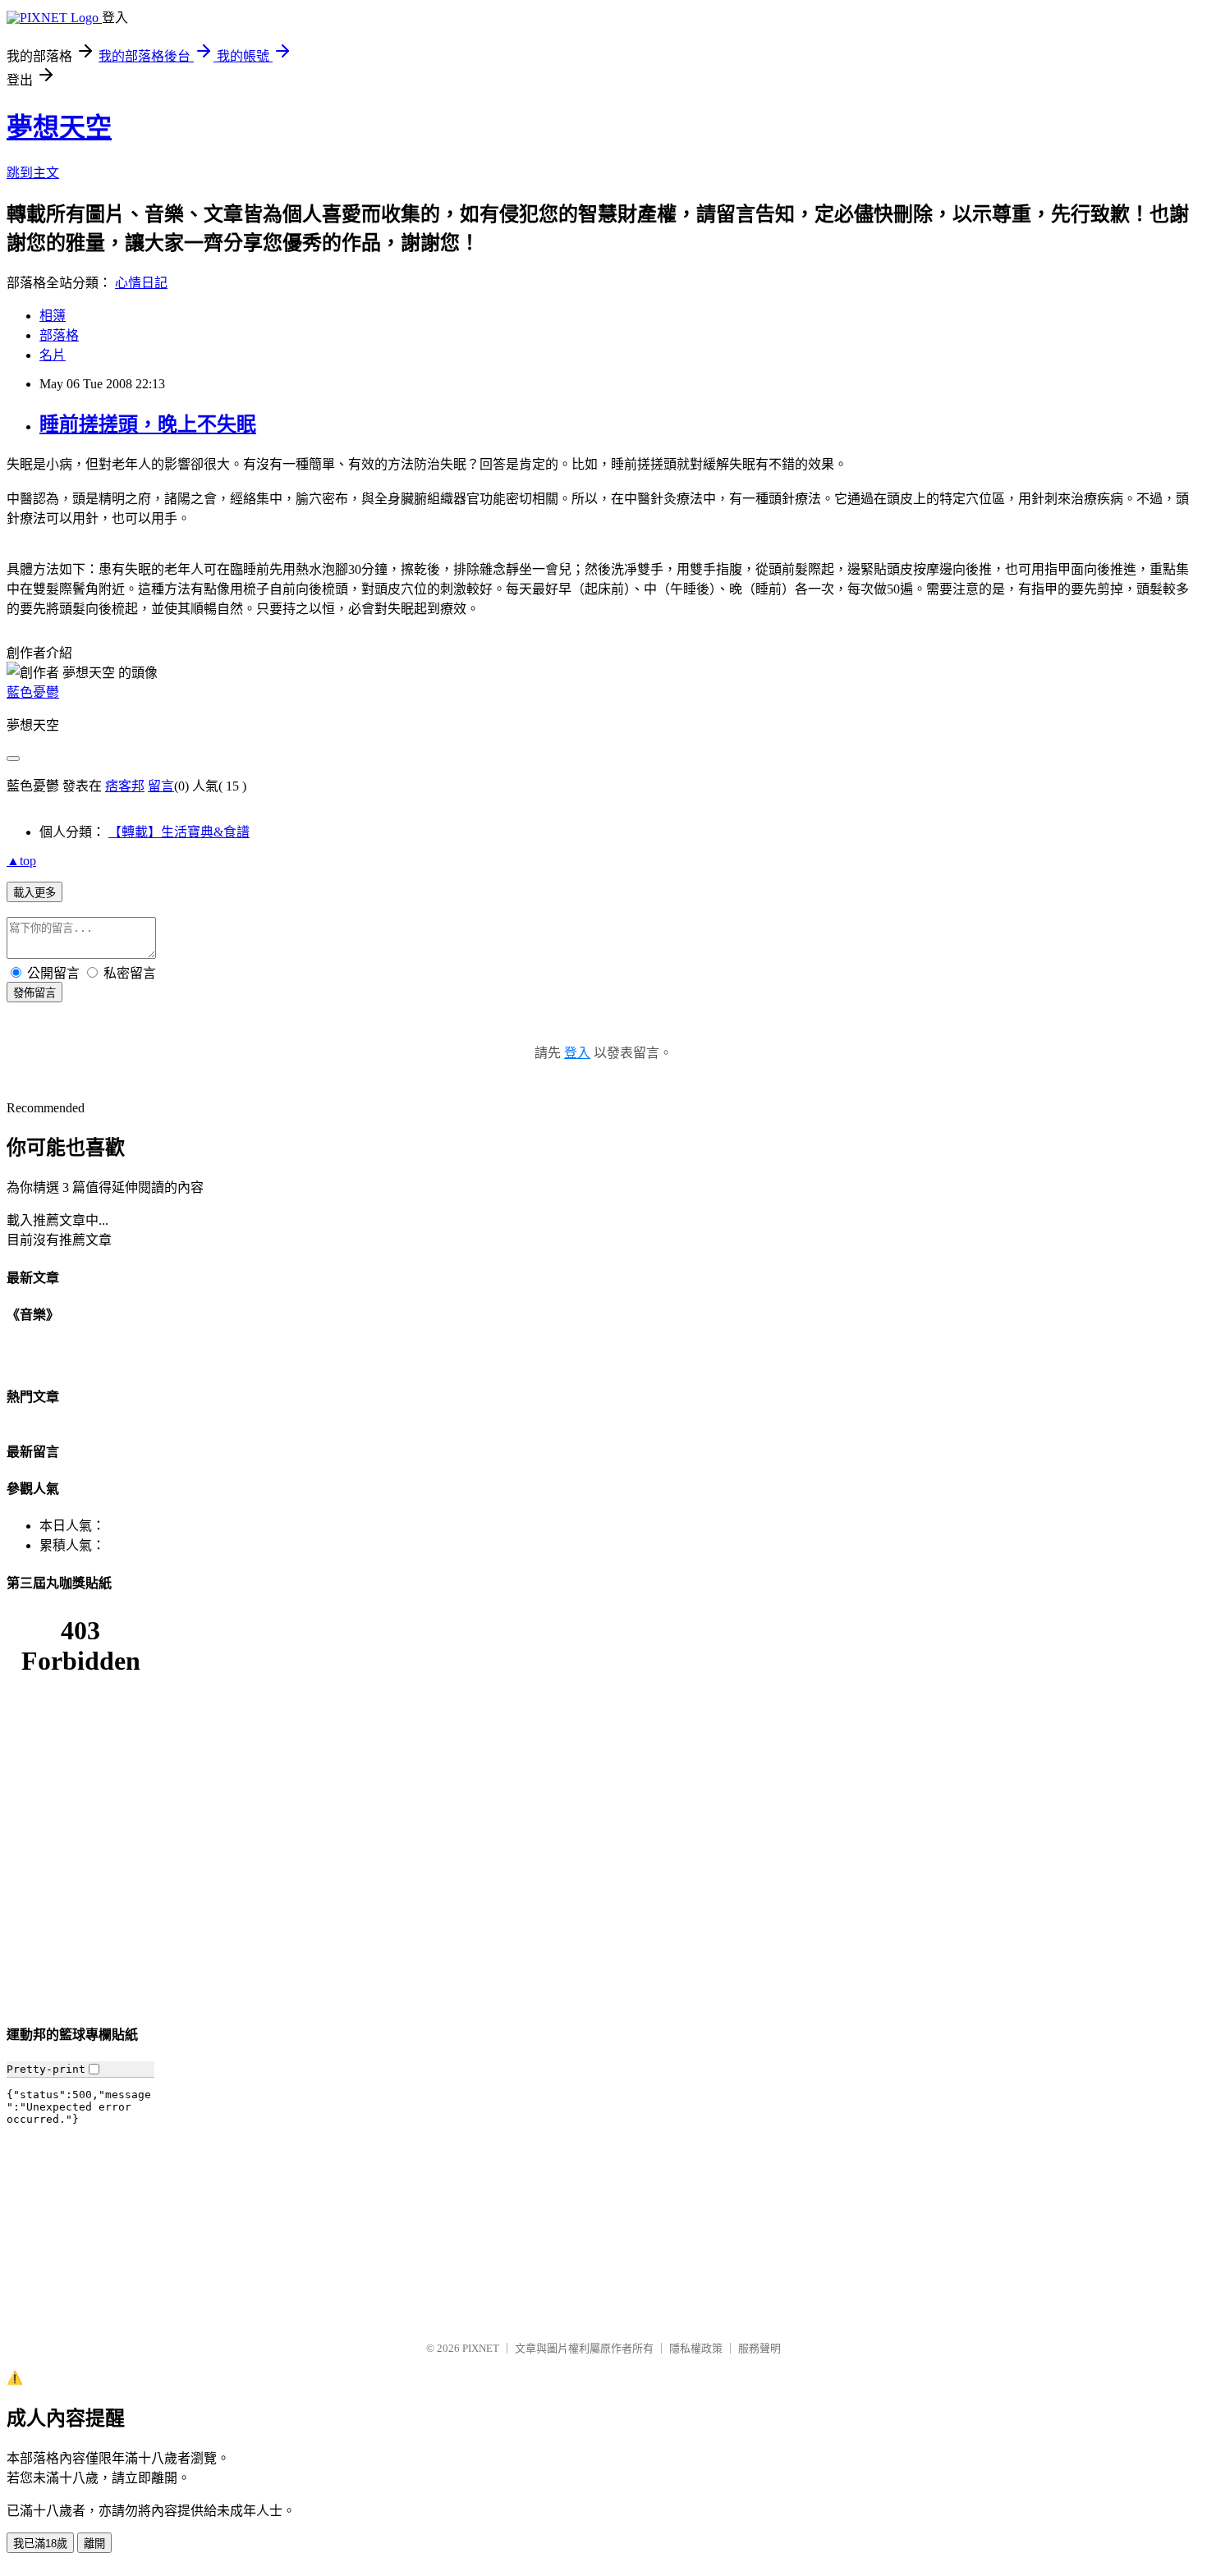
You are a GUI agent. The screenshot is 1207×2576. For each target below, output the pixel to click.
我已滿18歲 (40, 2544)
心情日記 (141, 283)
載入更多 (34, 893)
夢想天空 (59, 127)
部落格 (59, 335)
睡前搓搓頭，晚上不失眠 (148, 424)
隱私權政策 (696, 2348)
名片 (53, 355)
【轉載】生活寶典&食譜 (179, 832)
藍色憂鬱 (33, 692)
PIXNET (481, 2348)
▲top (21, 861)
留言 (161, 786)
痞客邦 (125, 786)
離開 (94, 2544)
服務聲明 (760, 2348)
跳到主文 (33, 173)
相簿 (53, 316)
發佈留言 (34, 993)
